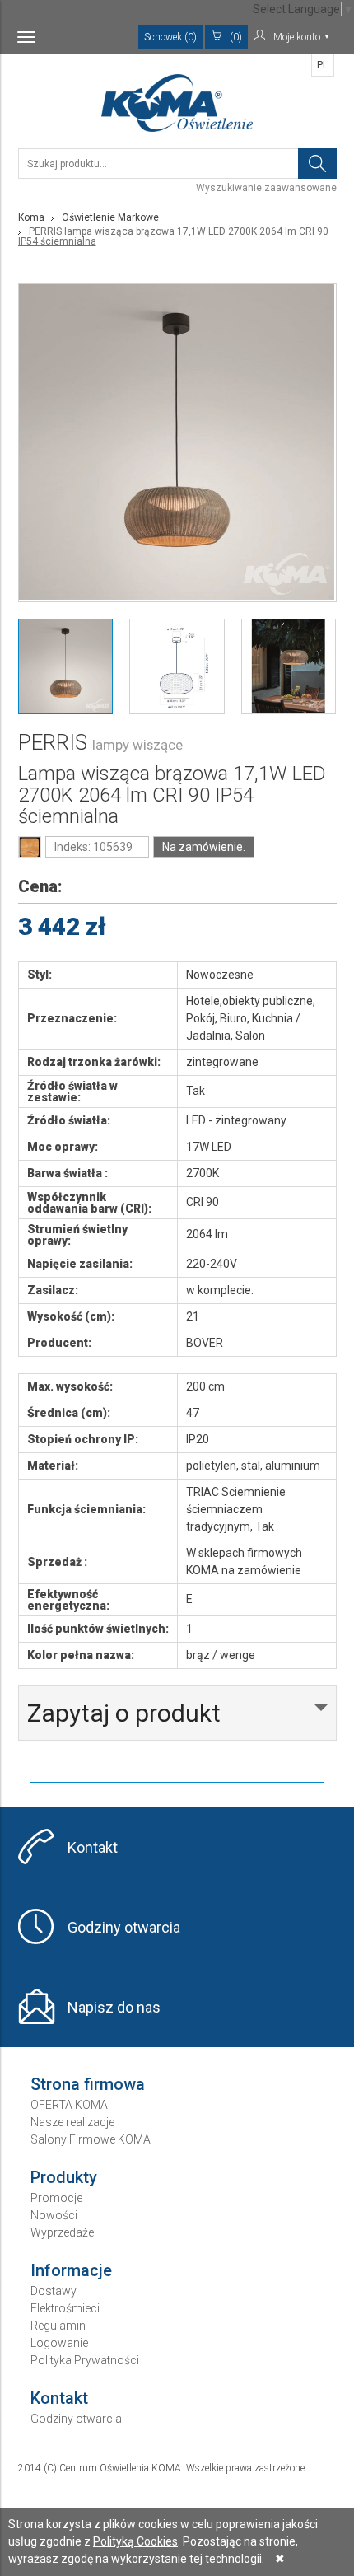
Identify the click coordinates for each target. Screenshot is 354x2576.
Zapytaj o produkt (124, 1713)
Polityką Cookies (135, 2541)
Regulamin (58, 2326)
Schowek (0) (170, 37)
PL (322, 65)
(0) (236, 37)
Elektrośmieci (65, 2308)
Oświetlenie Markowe (110, 217)
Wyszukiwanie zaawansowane (266, 188)
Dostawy (54, 2291)
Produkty (64, 2177)
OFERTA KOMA (69, 2105)
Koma (31, 217)
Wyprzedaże (62, 2232)
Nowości (54, 2215)
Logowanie (59, 2343)
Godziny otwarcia (124, 1927)
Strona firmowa (88, 2084)
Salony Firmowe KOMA (91, 2139)
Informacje (71, 2270)
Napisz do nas (114, 2007)
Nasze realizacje (72, 2122)
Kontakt (93, 1847)
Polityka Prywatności (85, 2360)
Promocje (56, 2198)
